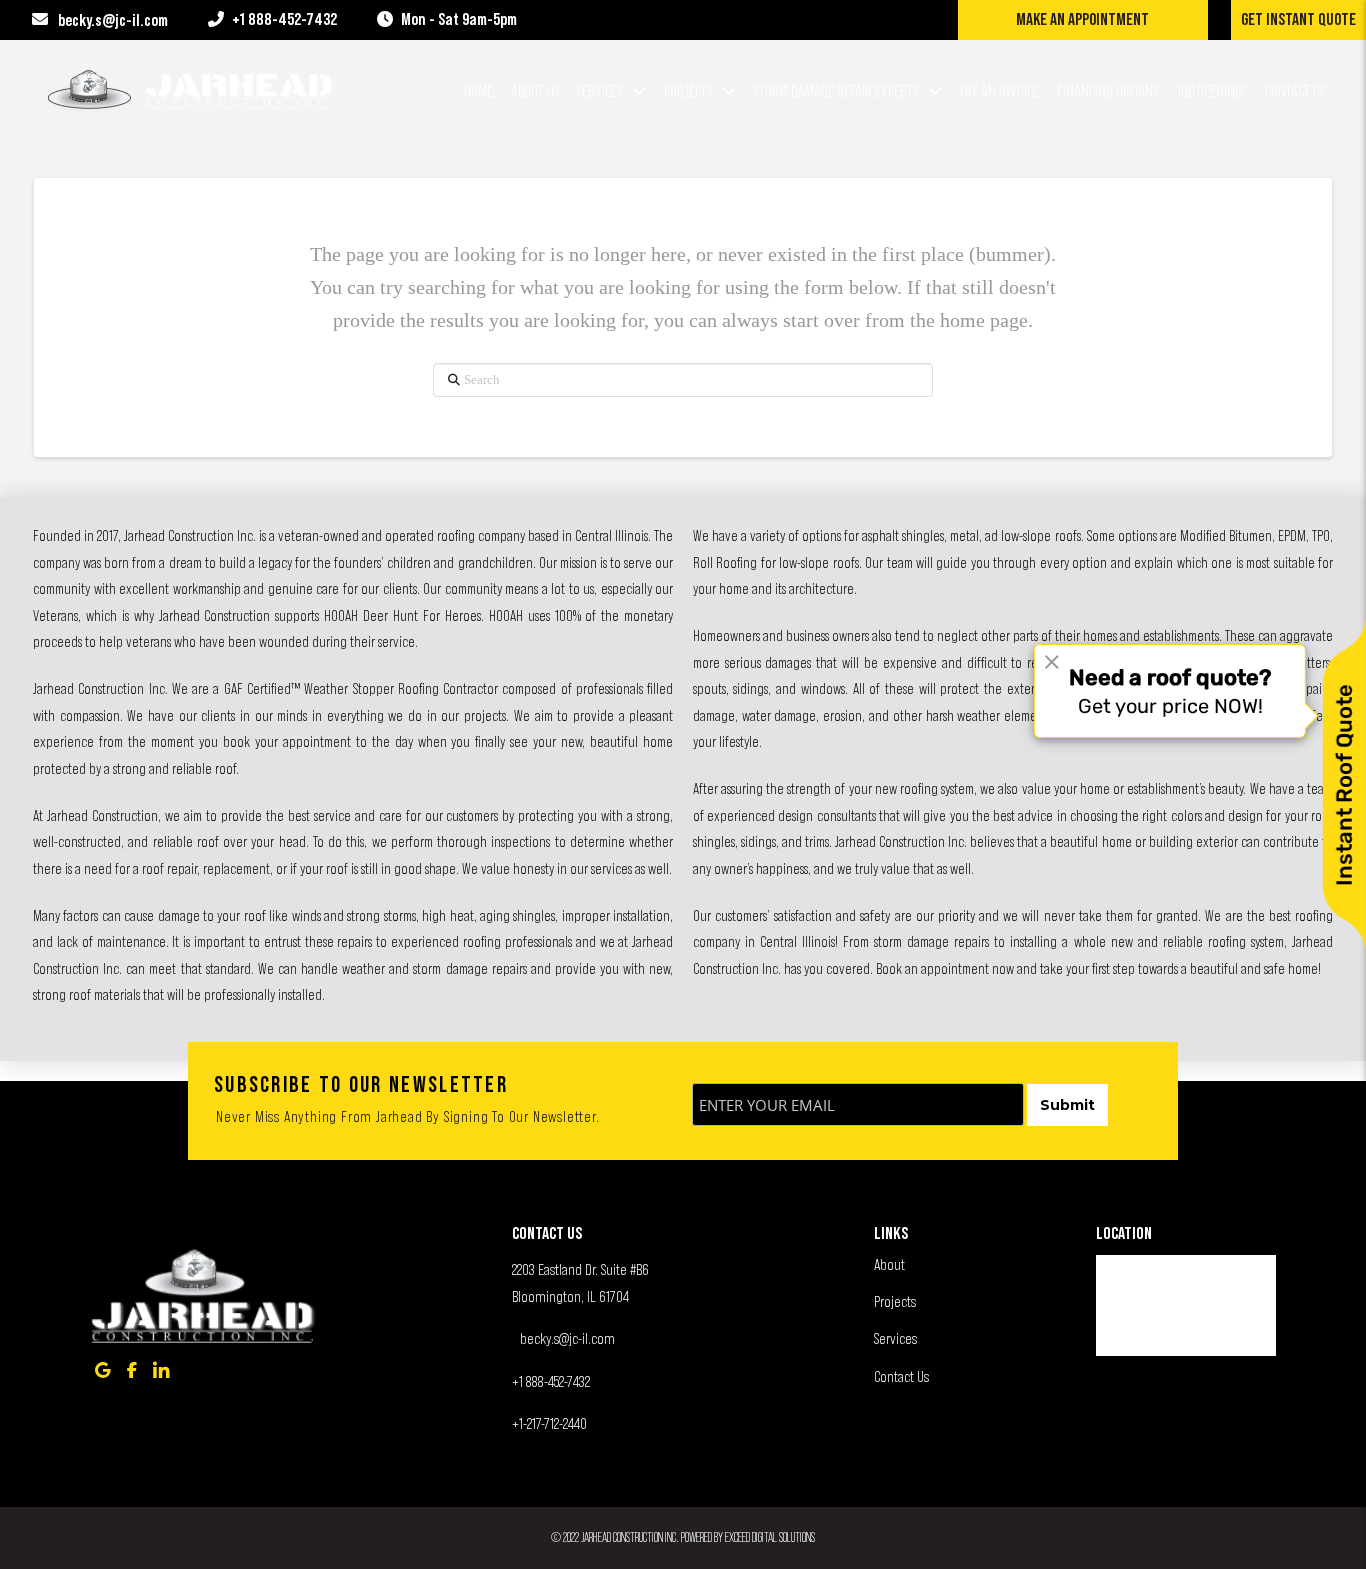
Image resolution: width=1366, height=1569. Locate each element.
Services (895, 1338)
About (889, 1264)
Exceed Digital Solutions (770, 1537)
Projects (895, 1301)
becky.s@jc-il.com (567, 1338)
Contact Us (901, 1376)
